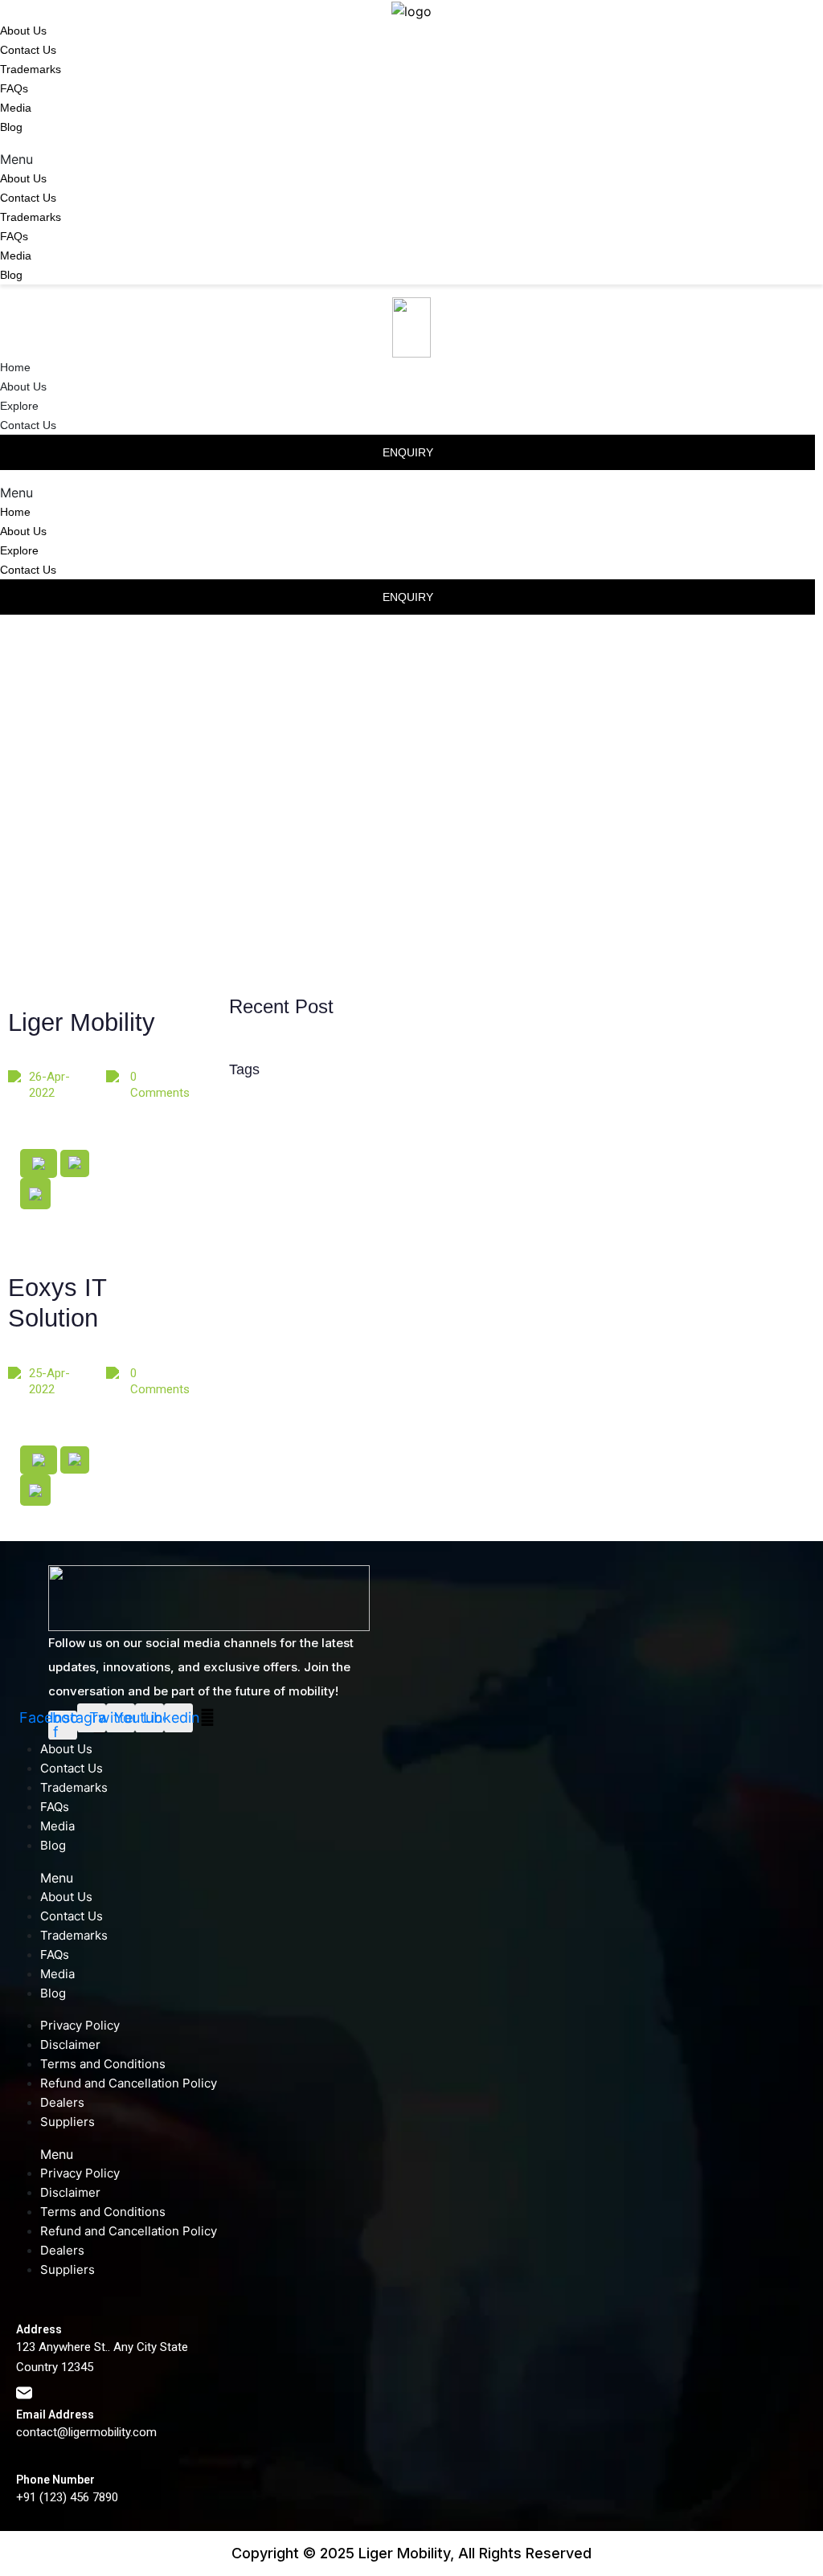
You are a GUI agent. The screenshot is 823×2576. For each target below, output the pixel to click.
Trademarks (31, 69)
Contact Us (28, 50)
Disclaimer (70, 2044)
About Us (23, 31)
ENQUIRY (408, 452)
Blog (11, 127)
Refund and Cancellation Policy (129, 2083)
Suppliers (68, 2122)
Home (15, 367)
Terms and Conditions (103, 2064)
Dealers (62, 2102)
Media (16, 108)
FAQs (14, 88)
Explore (19, 406)
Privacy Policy (80, 2025)
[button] (411, 159)
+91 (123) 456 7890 (67, 2497)
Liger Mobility (82, 1022)
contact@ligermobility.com (86, 2432)
